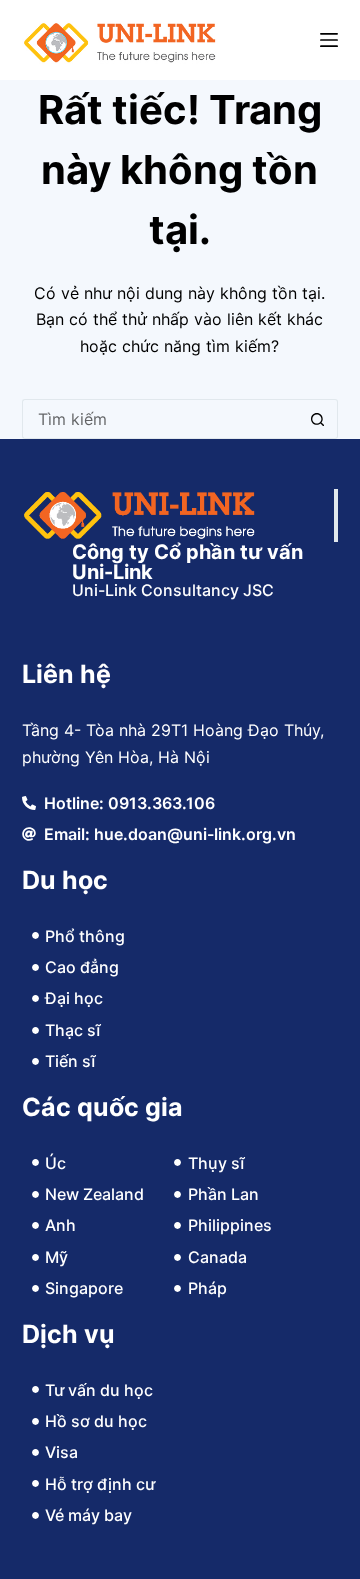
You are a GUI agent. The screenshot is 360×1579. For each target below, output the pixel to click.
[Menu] (329, 40)
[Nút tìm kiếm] (318, 419)
